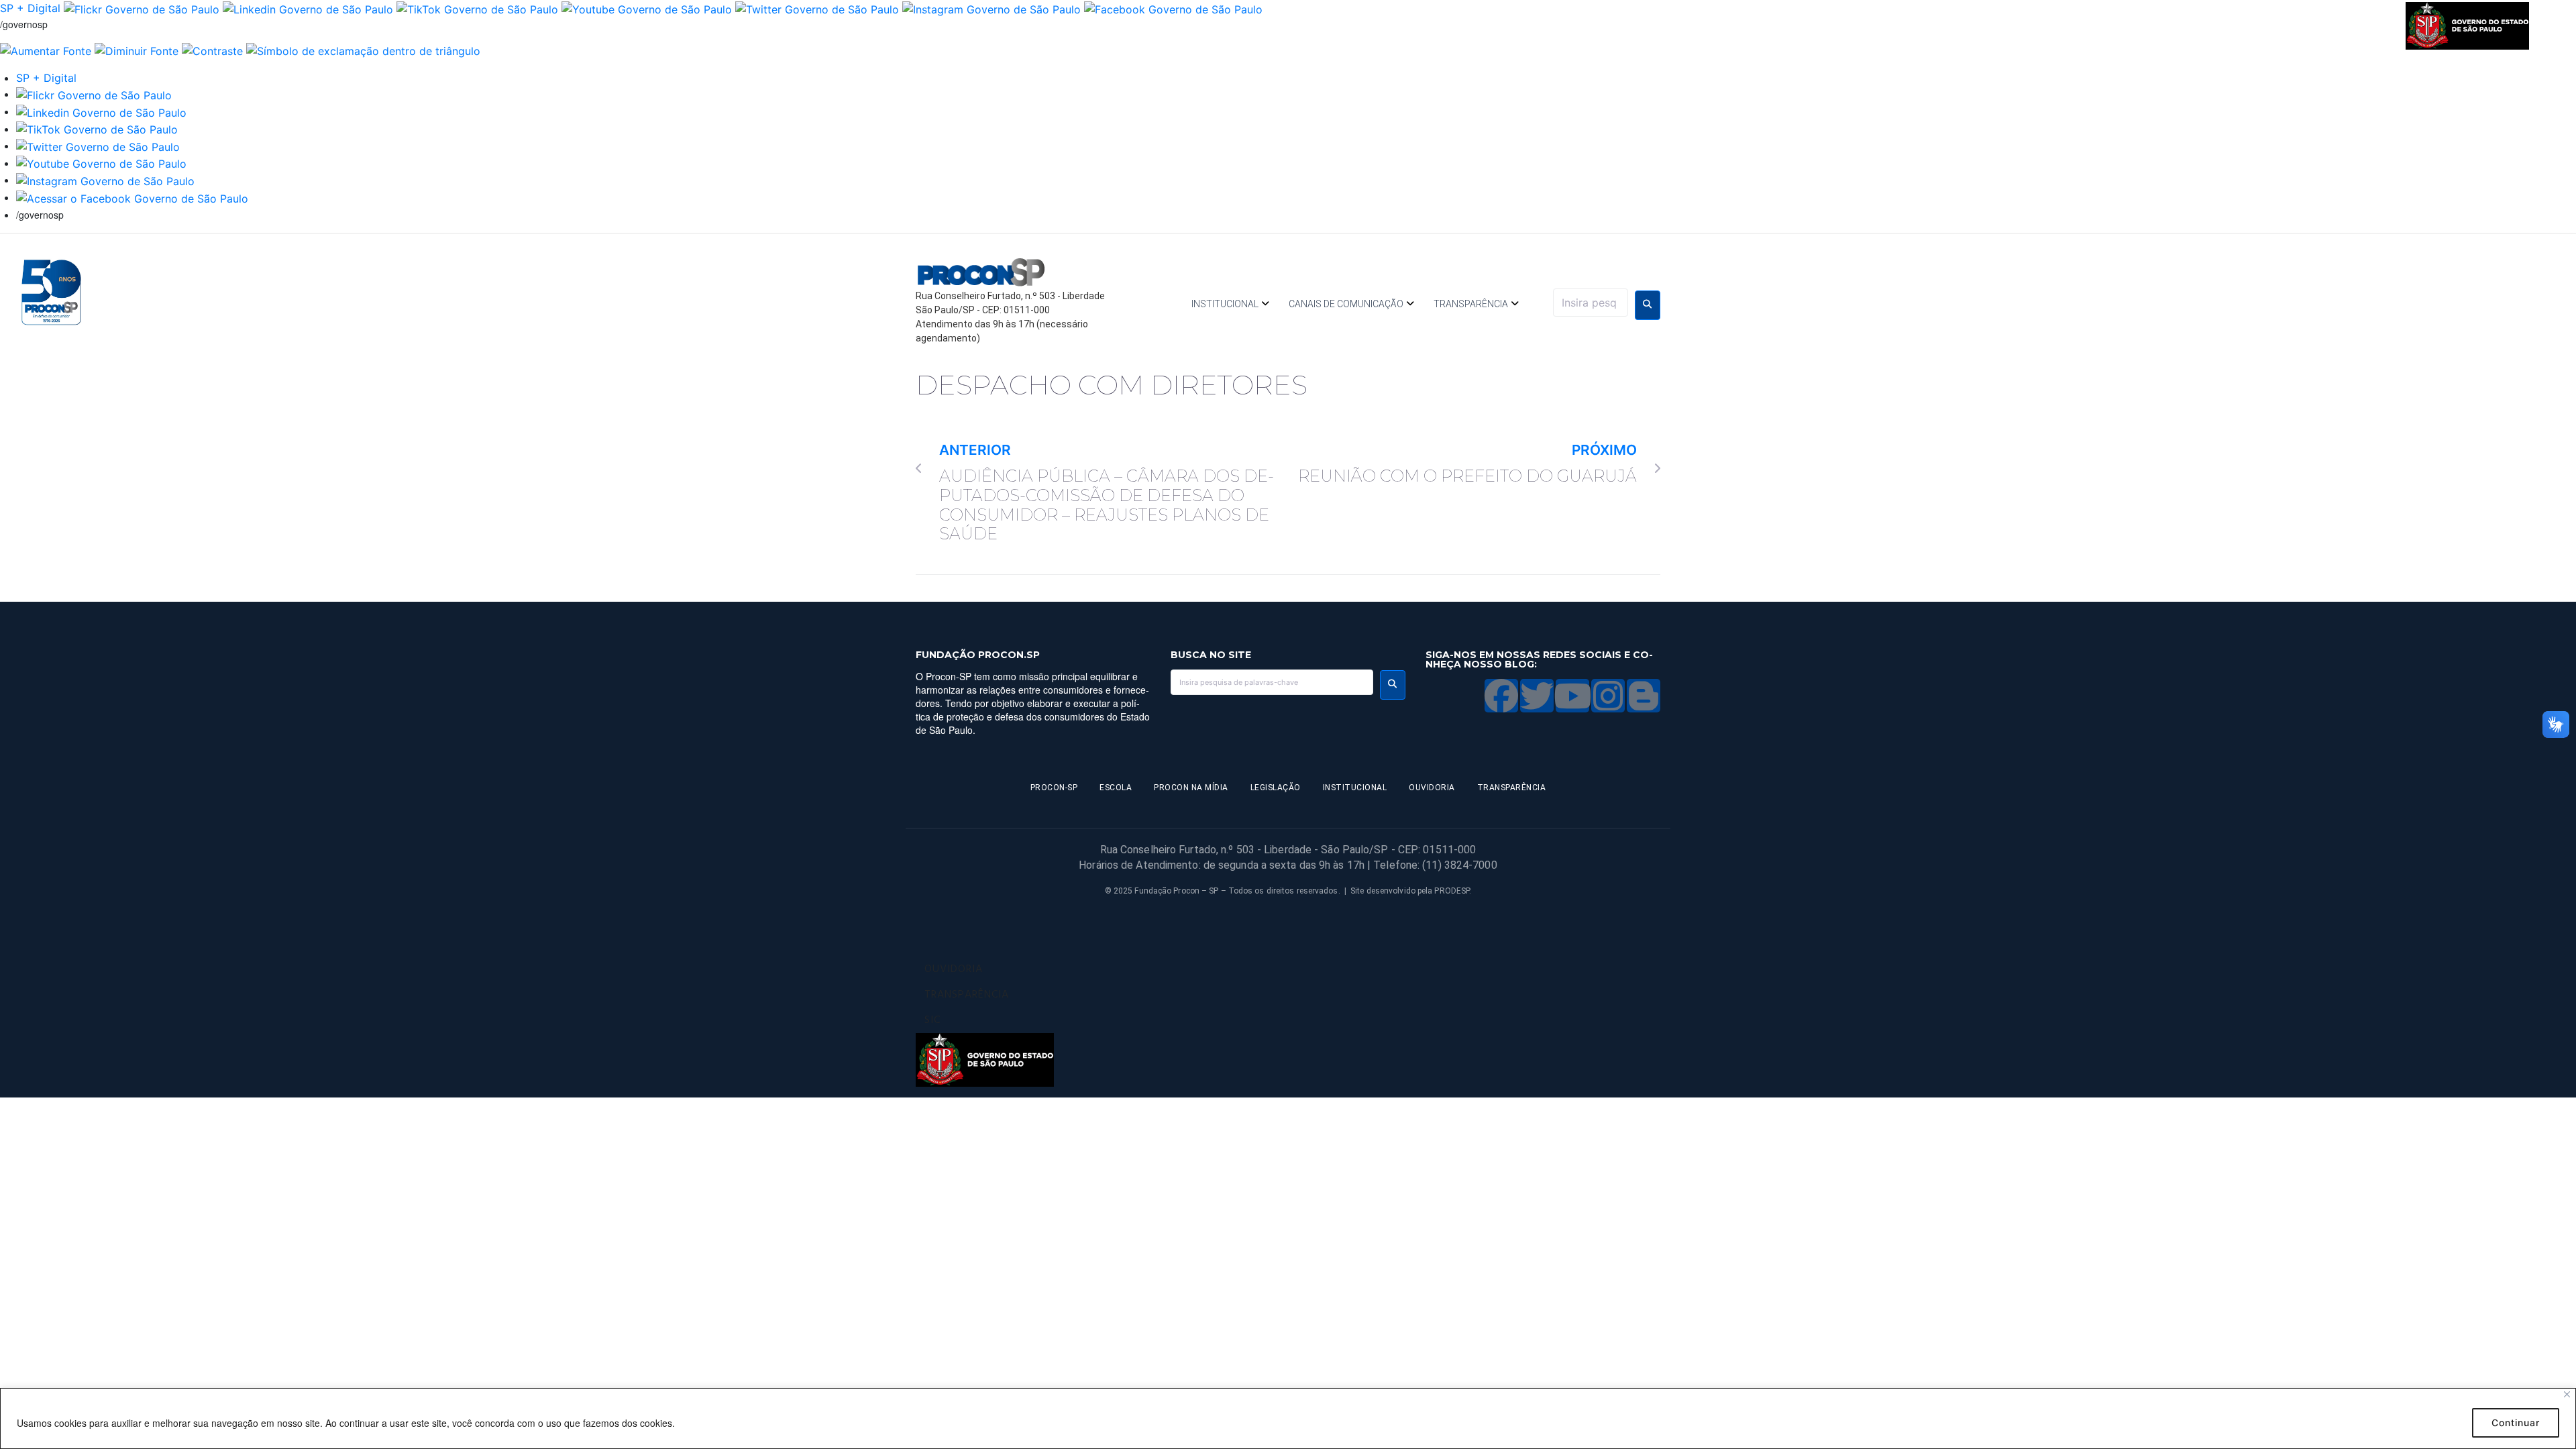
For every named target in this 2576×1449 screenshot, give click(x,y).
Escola (1116, 788)
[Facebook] (1501, 696)
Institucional (1225, 304)
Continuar (2516, 1423)
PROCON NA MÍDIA (1191, 788)
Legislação (1276, 788)
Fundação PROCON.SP (978, 655)
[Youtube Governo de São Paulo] (101, 163)
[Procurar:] (1591, 303)
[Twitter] (1537, 696)
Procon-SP (1054, 788)
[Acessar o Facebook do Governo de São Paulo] (132, 197)
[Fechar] (2567, 1394)
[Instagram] (1608, 696)
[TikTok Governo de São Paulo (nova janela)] (477, 8)
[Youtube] (1572, 696)
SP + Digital (30, 8)
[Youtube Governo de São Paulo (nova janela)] (647, 8)
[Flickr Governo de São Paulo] (94, 94)
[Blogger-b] (1644, 696)
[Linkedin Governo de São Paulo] (101, 111)
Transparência (1471, 304)
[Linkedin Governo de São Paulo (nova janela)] (308, 8)
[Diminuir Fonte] (137, 50)
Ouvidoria (1432, 788)
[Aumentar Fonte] (46, 50)
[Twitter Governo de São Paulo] (98, 146)
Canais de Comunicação (1346, 304)
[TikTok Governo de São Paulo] (97, 129)
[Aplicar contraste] (212, 50)
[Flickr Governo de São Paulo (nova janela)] (142, 8)
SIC (932, 1020)
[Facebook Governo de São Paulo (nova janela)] (1173, 8)
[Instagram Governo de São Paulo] (991, 8)
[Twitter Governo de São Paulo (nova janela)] (817, 8)
